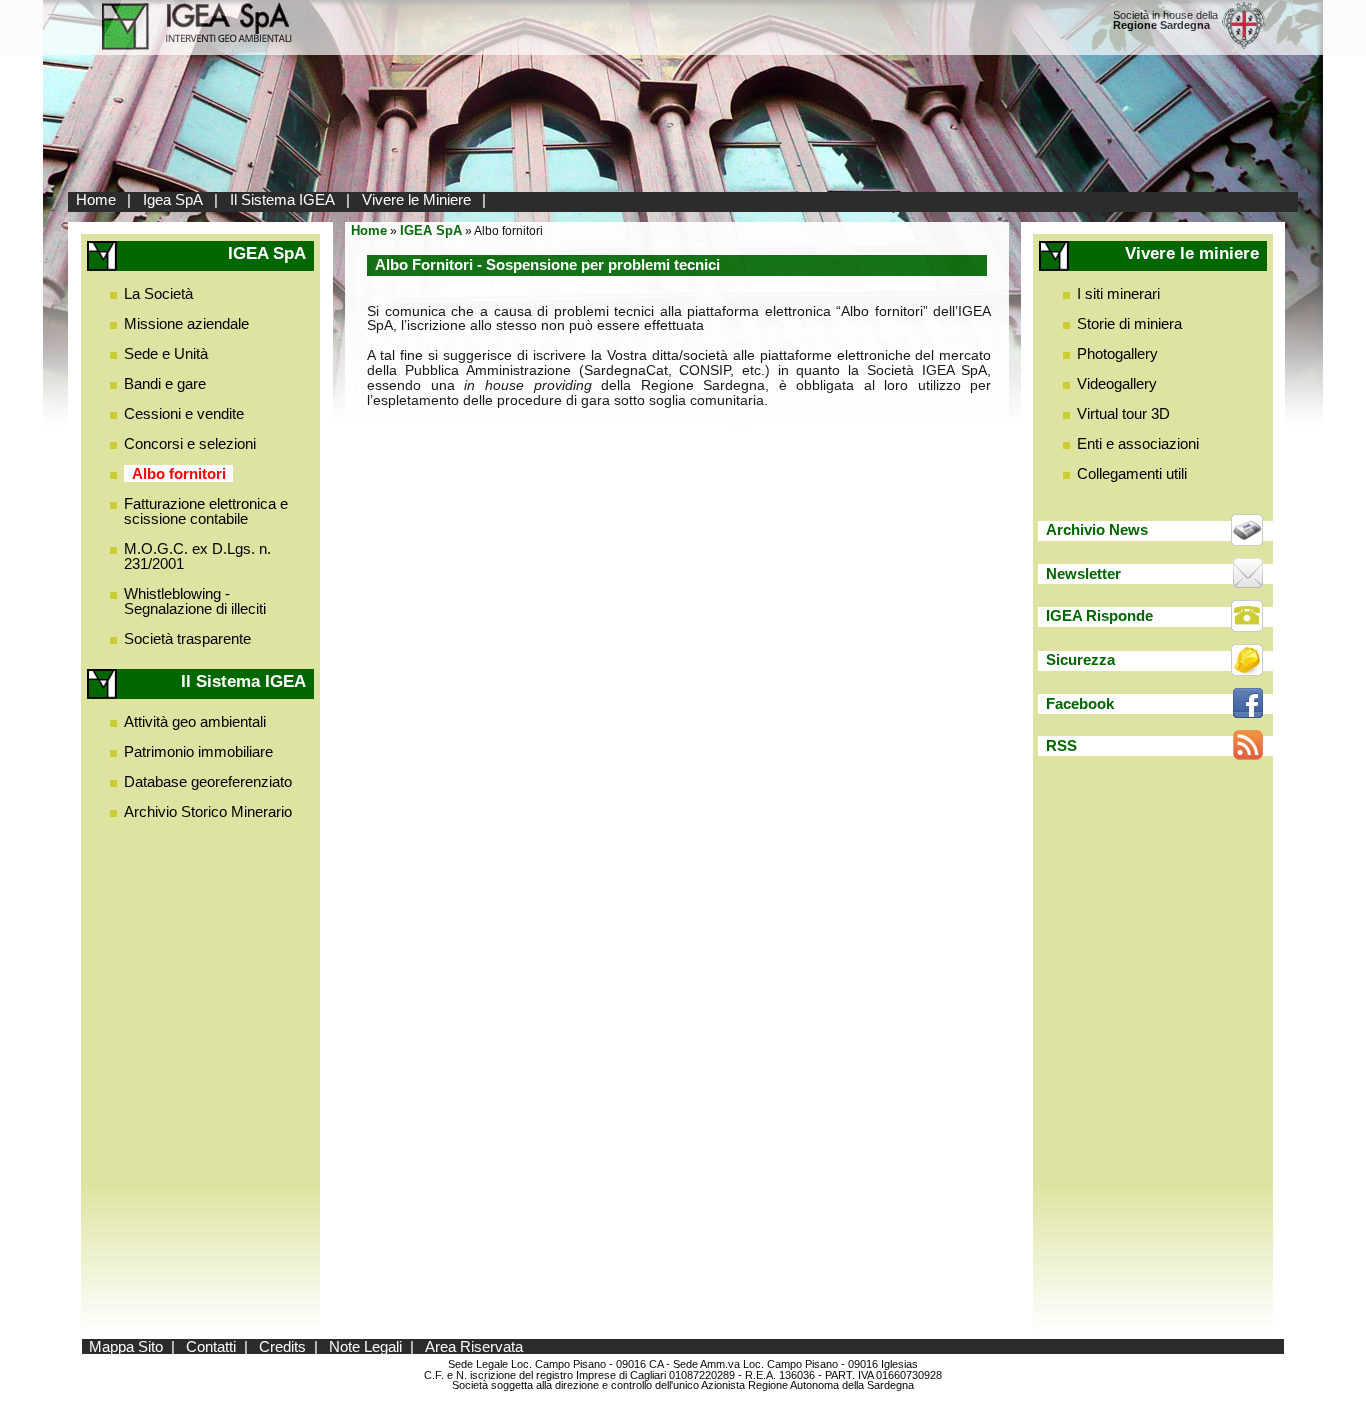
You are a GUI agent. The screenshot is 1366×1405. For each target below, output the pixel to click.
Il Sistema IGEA (282, 199)
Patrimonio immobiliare (198, 751)
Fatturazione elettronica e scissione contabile (206, 511)
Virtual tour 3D (1123, 413)
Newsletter (1083, 573)
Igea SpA (173, 199)
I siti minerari (1118, 293)
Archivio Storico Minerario (208, 811)
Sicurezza (1080, 659)
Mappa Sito (126, 1346)
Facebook (1080, 703)
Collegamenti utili (1132, 473)
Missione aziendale (186, 323)
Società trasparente (187, 638)
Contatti (211, 1346)
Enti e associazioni (1138, 443)
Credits (282, 1346)
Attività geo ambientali (195, 721)
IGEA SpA (431, 230)
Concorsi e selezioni (190, 443)
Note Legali (365, 1346)
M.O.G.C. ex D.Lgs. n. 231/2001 (197, 556)
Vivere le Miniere (416, 199)
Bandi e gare (165, 383)
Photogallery (1117, 353)
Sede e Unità (166, 353)
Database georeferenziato (208, 781)
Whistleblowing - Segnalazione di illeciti (195, 601)
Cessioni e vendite (184, 413)
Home (96, 199)
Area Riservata (474, 1346)
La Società (158, 293)
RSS (1061, 745)
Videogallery (1117, 383)
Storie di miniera (1129, 323)
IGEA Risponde (1099, 615)
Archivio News (1097, 529)
